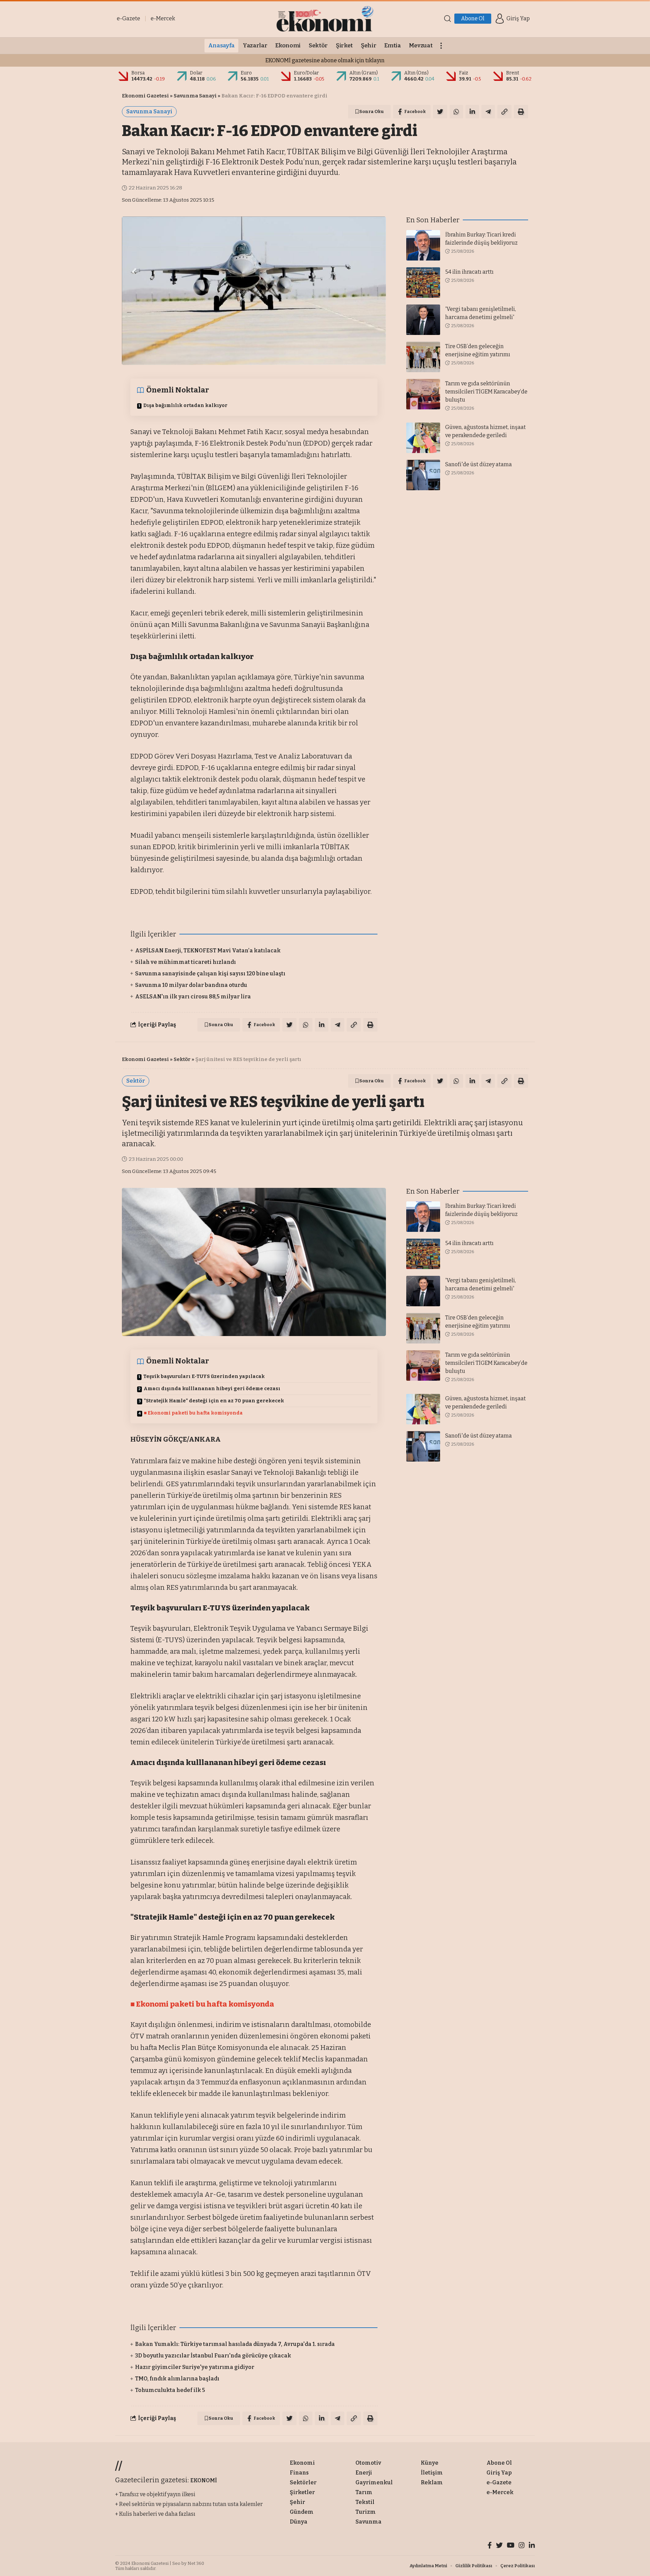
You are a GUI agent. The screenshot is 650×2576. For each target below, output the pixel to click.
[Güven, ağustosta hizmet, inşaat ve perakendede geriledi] (423, 438)
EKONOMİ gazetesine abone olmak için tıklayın (325, 60)
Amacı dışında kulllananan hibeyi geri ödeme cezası (212, 1389)
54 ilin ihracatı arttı (469, 272)
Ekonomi (186, 2453)
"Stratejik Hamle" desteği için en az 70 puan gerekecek (214, 1401)
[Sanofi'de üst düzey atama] (423, 475)
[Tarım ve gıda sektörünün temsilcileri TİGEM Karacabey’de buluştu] (423, 394)
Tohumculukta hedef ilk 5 (170, 2390)
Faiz (464, 73)
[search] (448, 19)
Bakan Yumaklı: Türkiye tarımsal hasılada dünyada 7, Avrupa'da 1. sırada (235, 2344)
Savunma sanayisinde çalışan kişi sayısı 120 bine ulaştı (210, 974)
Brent (513, 73)
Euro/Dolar (306, 73)
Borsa (138, 73)
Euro (246, 73)
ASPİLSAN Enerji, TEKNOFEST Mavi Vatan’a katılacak (208, 951)
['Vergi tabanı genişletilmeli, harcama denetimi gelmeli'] (423, 320)
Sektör (182, 1059)
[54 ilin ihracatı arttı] (423, 283)
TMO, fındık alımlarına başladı (177, 2379)
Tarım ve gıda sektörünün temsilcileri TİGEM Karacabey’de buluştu (486, 392)
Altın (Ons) (416, 73)
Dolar (196, 73)
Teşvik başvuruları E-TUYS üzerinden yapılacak (204, 1376)
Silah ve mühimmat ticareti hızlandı (186, 962)
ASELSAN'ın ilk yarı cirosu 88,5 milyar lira (193, 997)
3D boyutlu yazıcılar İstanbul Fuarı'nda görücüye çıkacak (213, 2356)
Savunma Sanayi (195, 96)
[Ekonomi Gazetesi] (325, 19)
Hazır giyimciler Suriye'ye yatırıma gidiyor (195, 2367)
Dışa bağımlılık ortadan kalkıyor (185, 405)
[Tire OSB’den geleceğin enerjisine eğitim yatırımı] (423, 357)
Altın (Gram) (364, 73)
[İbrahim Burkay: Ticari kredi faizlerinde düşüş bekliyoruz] (423, 245)
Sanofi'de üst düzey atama (479, 464)
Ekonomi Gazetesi (145, 96)
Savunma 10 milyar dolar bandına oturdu (191, 985)
